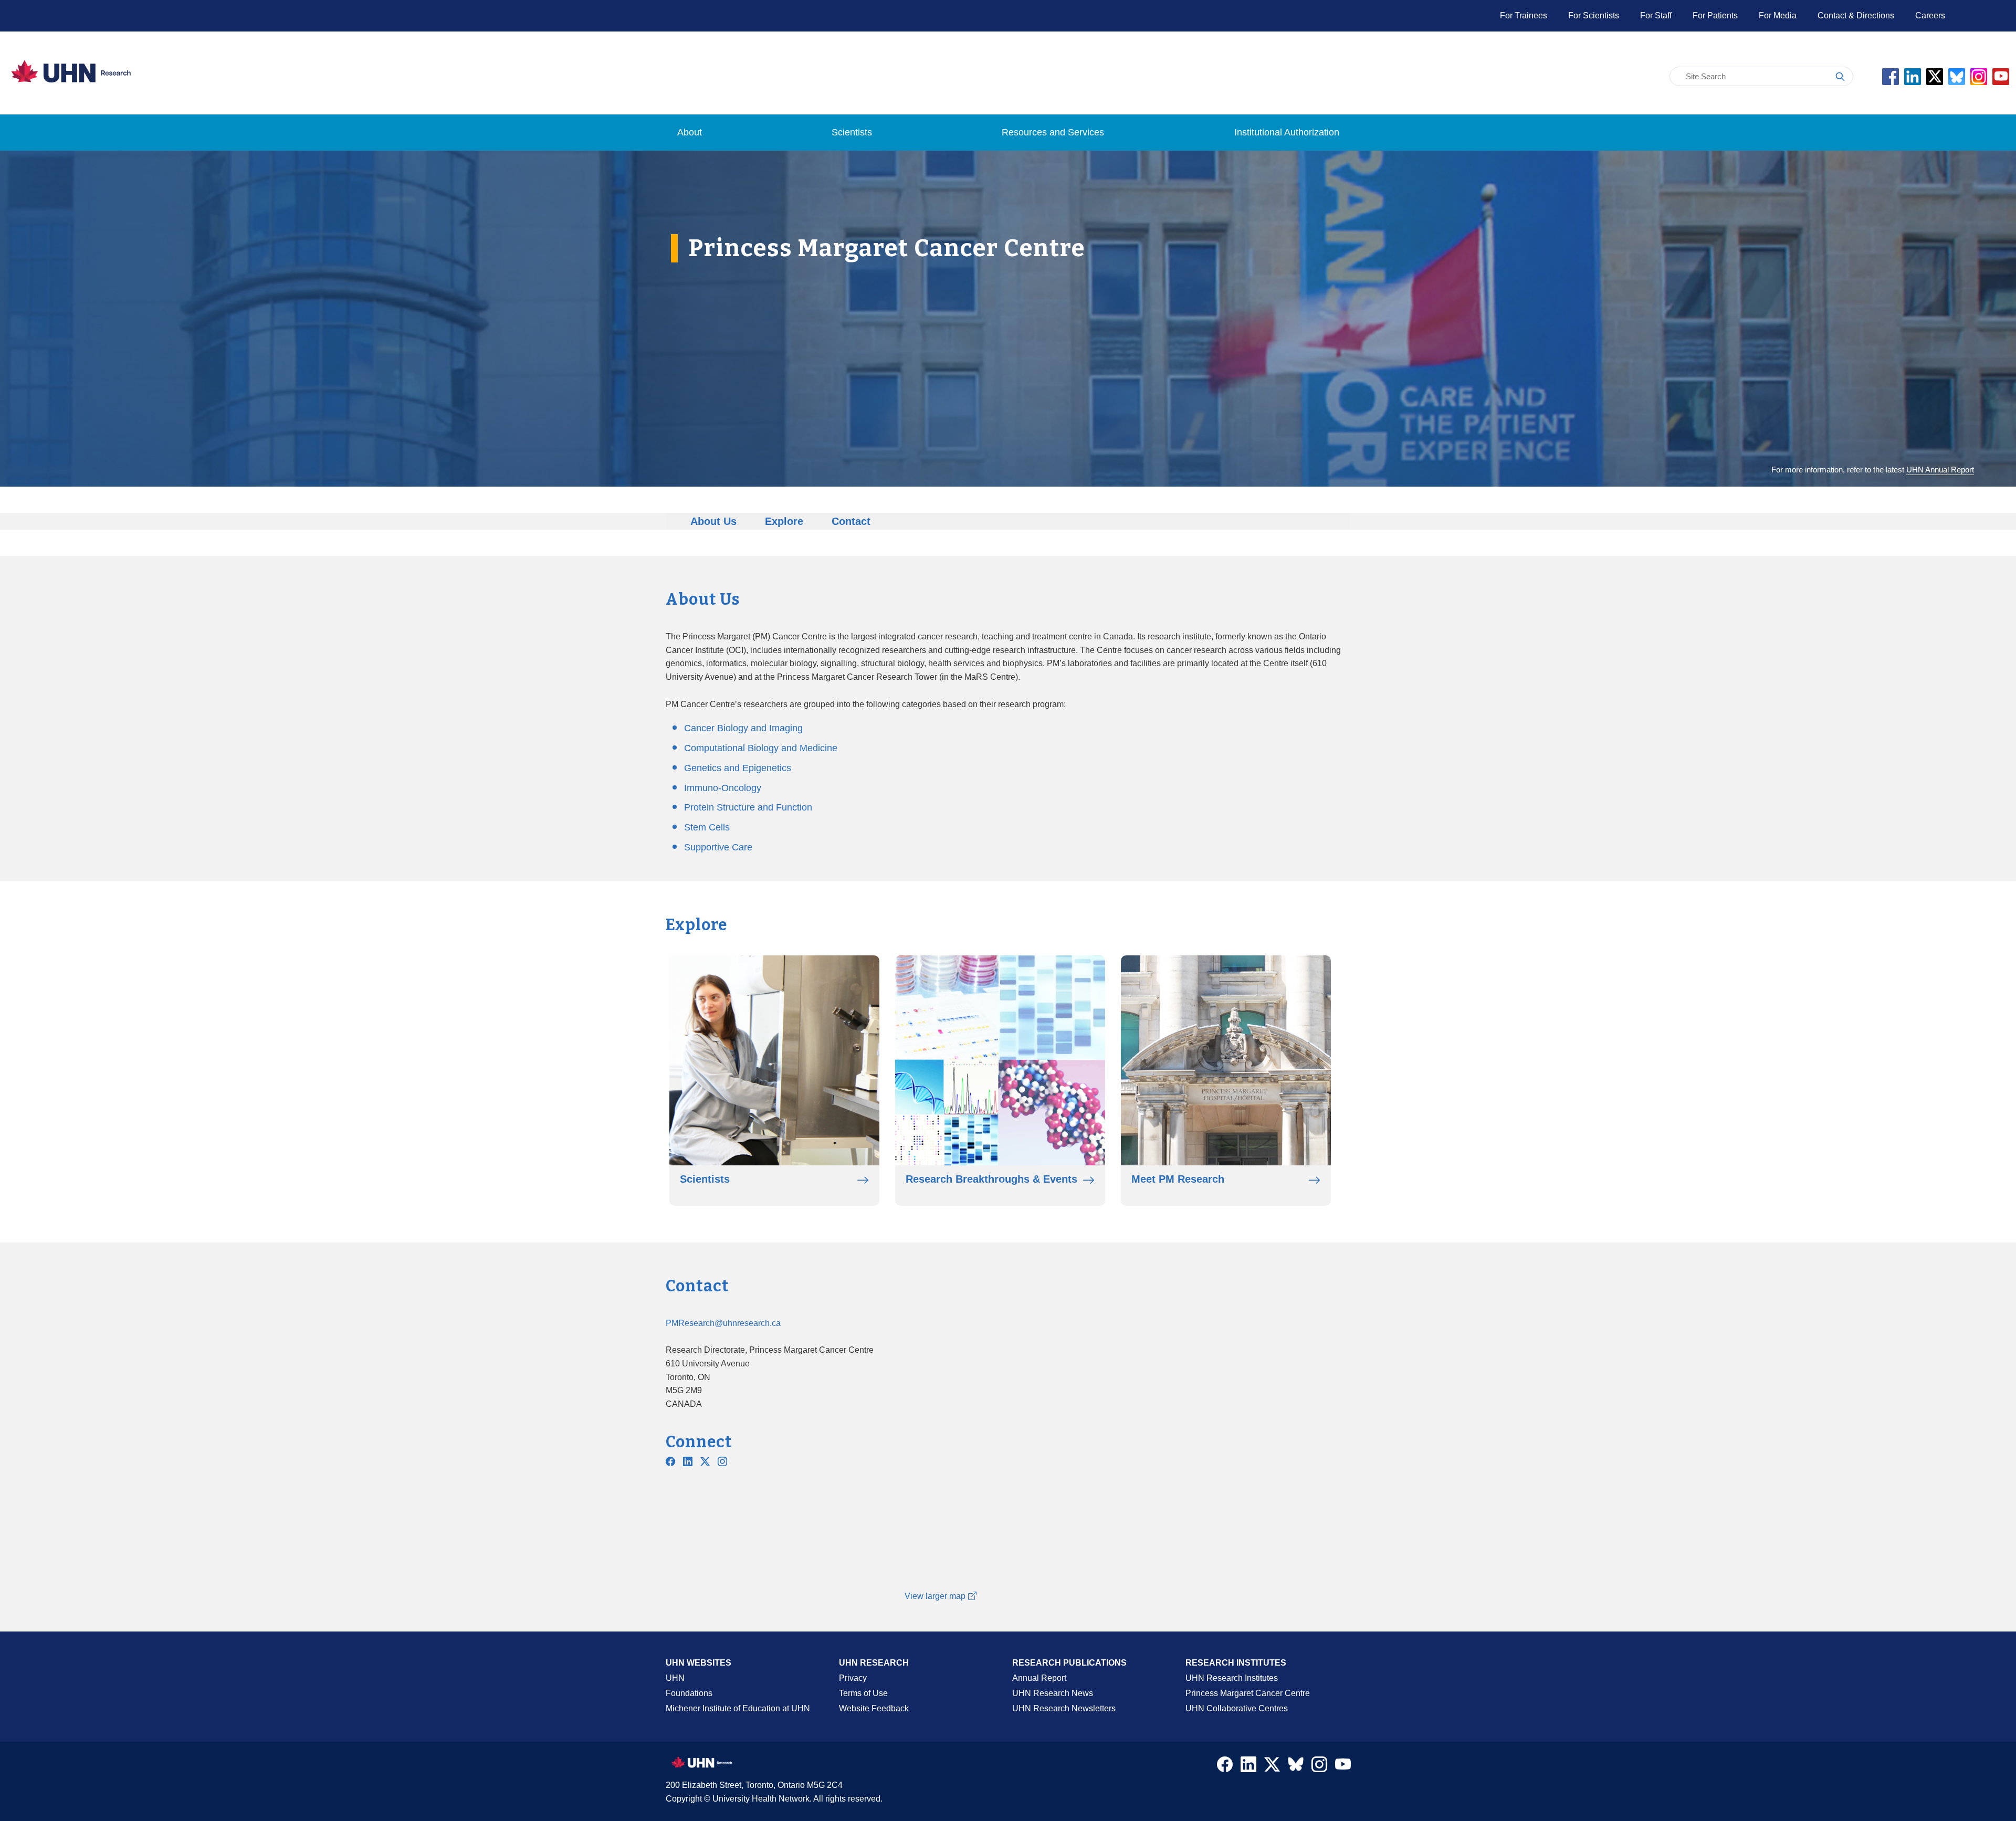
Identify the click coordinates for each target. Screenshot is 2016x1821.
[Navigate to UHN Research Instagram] (1319, 1767)
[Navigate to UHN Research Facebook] (1225, 1767)
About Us (713, 521)
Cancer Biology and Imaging (743, 728)
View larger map (935, 1596)
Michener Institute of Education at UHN (738, 1708)
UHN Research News (1053, 1693)
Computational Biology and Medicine (761, 748)
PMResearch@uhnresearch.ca (723, 1323)
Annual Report (1039, 1678)
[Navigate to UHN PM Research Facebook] (670, 1461)
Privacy (853, 1678)
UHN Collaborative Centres (1237, 1708)
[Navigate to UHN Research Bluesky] (1296, 1765)
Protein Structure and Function (748, 807)
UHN (675, 1678)
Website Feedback (874, 1708)
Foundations (689, 1693)
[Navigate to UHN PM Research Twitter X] (705, 1461)
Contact (851, 521)
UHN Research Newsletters (1064, 1708)
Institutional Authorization (1287, 132)
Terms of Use (863, 1693)
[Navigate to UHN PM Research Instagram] (722, 1461)
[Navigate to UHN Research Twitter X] (1272, 1767)
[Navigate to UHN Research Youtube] (1343, 1767)
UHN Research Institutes (1232, 1678)
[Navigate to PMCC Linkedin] (688, 1461)
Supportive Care (718, 847)
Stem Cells (707, 827)
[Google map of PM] (1124, 1453)
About (690, 132)
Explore (784, 521)
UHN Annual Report (1940, 470)
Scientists (852, 132)
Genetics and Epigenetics (738, 768)
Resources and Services (1053, 132)
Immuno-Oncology (723, 788)
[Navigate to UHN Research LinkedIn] (1248, 1767)
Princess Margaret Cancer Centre (1248, 1693)
